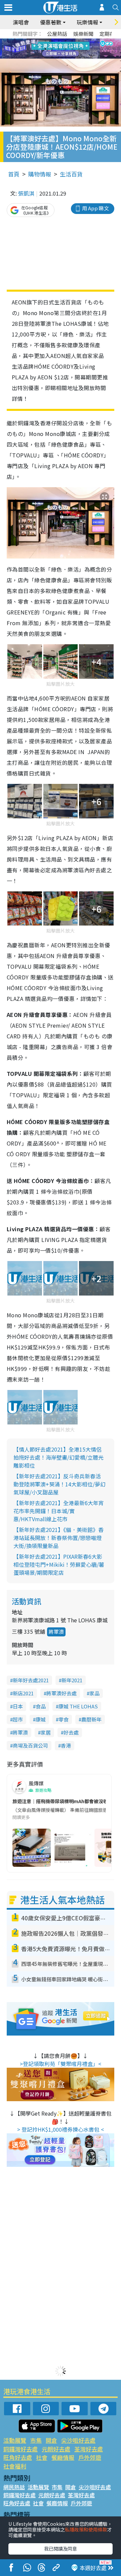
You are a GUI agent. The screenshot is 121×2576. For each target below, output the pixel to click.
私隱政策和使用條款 (86, 2529)
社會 (42, 2457)
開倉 (51, 2440)
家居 (46, 1732)
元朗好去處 (56, 2449)
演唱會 (21, 22)
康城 (41, 1719)
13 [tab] (52, 57)
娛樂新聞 (83, 34)
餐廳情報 (63, 2457)
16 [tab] (72, 57)
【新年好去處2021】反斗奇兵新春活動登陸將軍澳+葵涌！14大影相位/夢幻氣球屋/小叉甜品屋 (59, 1484)
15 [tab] (66, 57)
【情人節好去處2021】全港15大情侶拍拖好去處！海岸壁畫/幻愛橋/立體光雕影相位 (58, 1457)
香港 (66, 1745)
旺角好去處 (18, 2457)
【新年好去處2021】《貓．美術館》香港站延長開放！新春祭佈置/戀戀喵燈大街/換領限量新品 (58, 1538)
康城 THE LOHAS (78, 1706)
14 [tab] (59, 57)
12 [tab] (79, 49)
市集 (36, 2440)
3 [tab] (59, 41)
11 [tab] (72, 49)
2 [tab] (52, 41)
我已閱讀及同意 (61, 2549)
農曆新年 (91, 1719)
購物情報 (40, 174)
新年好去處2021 (31, 1680)
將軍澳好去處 (62, 1693)
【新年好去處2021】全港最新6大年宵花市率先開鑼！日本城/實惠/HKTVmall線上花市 (59, 1511)
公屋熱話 (57, 34)
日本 (18, 1706)
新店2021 (23, 1693)
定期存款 (110, 34)
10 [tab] (66, 49)
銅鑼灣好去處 (21, 2449)
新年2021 (72, 1680)
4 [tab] (66, 41)
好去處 (71, 1732)
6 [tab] (79, 41)
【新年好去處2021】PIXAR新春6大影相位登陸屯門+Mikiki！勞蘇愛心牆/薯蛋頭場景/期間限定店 (59, 1564)
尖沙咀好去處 (78, 2440)
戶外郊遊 (90, 2457)
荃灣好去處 (89, 2449)
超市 (18, 1719)
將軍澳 (56, 1632)
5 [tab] (72, 41)
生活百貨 (71, 174)
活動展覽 (15, 2440)
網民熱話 (14, 2487)
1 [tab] (45, 41)
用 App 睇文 (95, 208)
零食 (64, 1719)
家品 (94, 1693)
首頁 (14, 174)
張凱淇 (26, 193)
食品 (41, 1706)
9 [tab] (59, 49)
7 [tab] (45, 49)
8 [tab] (52, 49)
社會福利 (15, 2466)
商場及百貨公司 (30, 1745)
